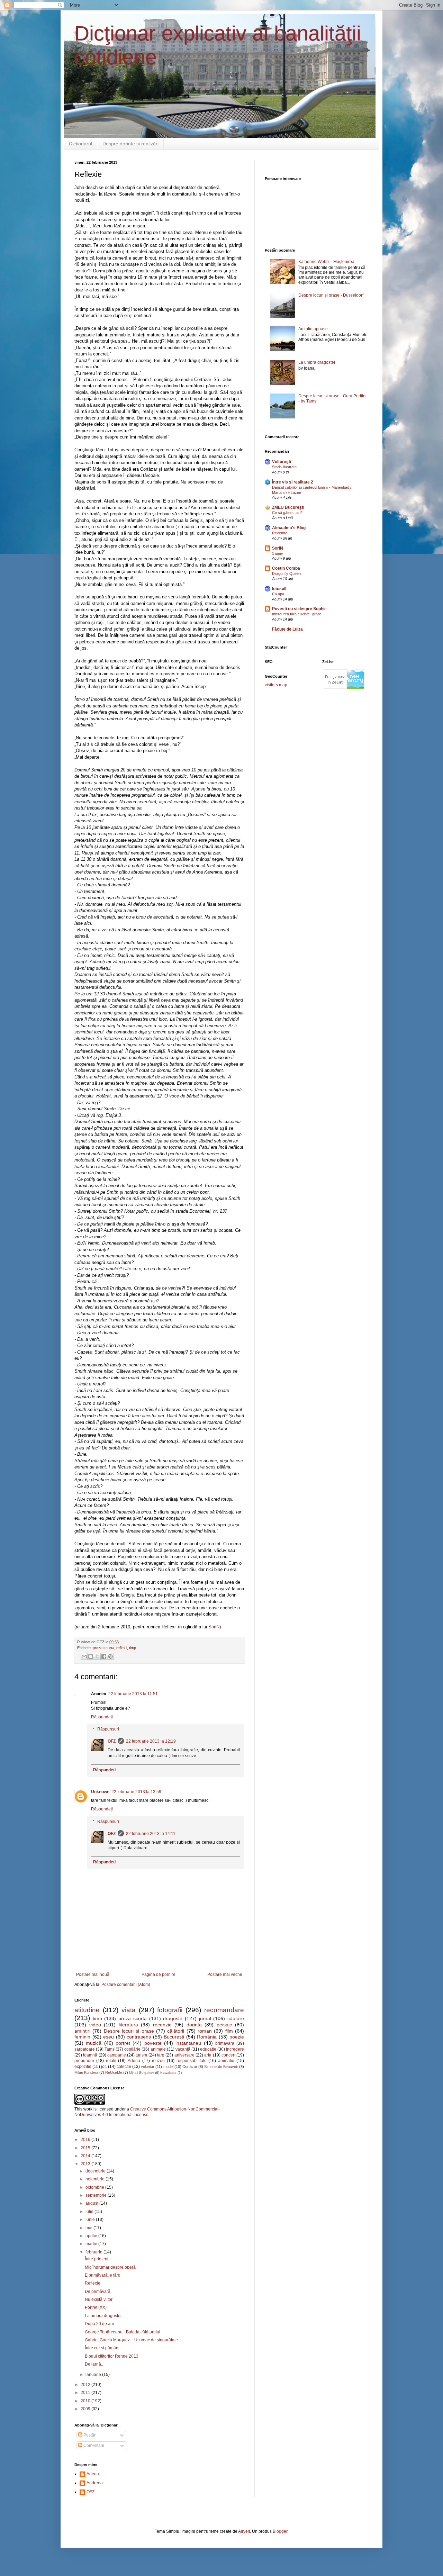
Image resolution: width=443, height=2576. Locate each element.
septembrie (97, 2195)
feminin (82, 2037)
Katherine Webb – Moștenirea (326, 262)
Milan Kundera (86, 2072)
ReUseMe (114, 2072)
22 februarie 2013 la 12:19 (151, 1741)
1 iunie (277, 553)
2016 (86, 2140)
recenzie (162, 2025)
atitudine (87, 2010)
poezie (237, 2037)
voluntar (148, 2067)
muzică (94, 2043)
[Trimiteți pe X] (97, 1656)
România (207, 2037)
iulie (90, 2212)
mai (89, 2228)
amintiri (82, 2031)
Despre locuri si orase (129, 2031)
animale (158, 2049)
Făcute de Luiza (287, 629)
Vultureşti (282, 462)
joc (104, 2067)
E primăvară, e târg (103, 2275)
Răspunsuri (108, 1729)
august (92, 2203)
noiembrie (96, 2179)
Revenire (280, 533)
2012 (86, 2385)
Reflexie (93, 2283)
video (95, 2025)
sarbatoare (85, 2049)
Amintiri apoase (313, 329)
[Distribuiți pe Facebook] (104, 1656)
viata (129, 2010)
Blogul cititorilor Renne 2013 (112, 2356)
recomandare (224, 2010)
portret (123, 2043)
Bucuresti (174, 2037)
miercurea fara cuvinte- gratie (297, 614)
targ (161, 2055)
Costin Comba (286, 568)
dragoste (173, 2018)
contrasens (139, 2037)
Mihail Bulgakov (142, 2073)
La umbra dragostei (103, 2316)
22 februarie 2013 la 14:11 (151, 1834)
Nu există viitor (99, 2299)
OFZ (112, 1741)
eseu (109, 2037)
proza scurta (103, 1648)
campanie (117, 2055)
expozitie (83, 2067)
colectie (124, 2067)
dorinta (194, 2025)
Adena (134, 2061)
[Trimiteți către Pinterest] (110, 1656)
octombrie (95, 2187)
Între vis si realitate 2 (293, 482)
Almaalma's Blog (289, 528)
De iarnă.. (94, 2364)
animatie (226, 2061)
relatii (111, 2061)
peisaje (224, 2025)
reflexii (122, 1648)
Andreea (95, 2483)
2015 (86, 2148)
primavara (225, 2043)
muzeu (158, 2061)
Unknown (100, 1792)
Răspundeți (102, 1717)
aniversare (184, 2055)
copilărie (132, 2049)
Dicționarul (80, 144)
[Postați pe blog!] (91, 1656)
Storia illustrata (284, 467)
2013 (86, 2164)
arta (208, 2055)
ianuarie (94, 2375)
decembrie (96, 2171)
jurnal (205, 2018)
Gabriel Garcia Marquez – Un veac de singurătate (131, 2340)
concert (228, 2055)
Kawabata (168, 2073)
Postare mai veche (225, 1974)
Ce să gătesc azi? (287, 513)
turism (141, 2055)
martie (92, 2244)
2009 (86, 2409)
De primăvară (98, 2292)
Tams (110, 2049)
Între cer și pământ (102, 2348)
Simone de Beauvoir (221, 2067)
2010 (86, 2401)
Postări (89, 2435)
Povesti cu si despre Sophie (299, 609)
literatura (128, 2025)
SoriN (214, 1627)
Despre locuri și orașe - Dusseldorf (331, 295)
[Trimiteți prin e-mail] (84, 1656)
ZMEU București (288, 507)
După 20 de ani (99, 2324)
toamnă (90, 2055)
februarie (94, 2252)
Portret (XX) (96, 2307)
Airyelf (244, 2531)
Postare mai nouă (93, 1974)
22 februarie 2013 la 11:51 (133, 1694)
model (168, 2067)
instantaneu (188, 2043)
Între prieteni (97, 2259)
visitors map (276, 685)
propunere (84, 2061)
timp (133, 1648)
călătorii (176, 2031)
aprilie (92, 2236)
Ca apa (278, 594)
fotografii (170, 2010)
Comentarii (93, 2446)
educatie (208, 2049)
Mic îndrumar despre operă (110, 2267)
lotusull (279, 589)
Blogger (280, 2531)
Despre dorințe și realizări (130, 144)
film (229, 2031)
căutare (236, 2018)
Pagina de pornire (159, 1974)
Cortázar (190, 2067)
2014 (86, 2156)
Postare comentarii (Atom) (126, 1985)
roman (205, 2031)
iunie (91, 2220)
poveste (153, 2043)
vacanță (183, 2049)
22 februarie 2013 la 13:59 (136, 1792)
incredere (235, 2049)
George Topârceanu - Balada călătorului (123, 2332)
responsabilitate (192, 2061)
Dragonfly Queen (286, 573)
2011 (86, 2393)
